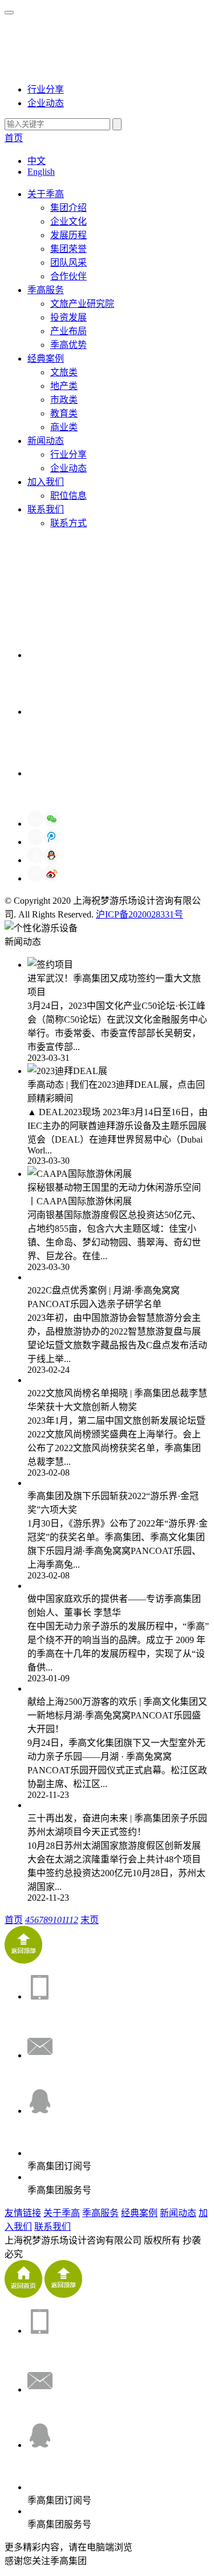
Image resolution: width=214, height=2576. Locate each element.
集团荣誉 (68, 249)
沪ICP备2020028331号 (140, 914)
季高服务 (46, 290)
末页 (90, 1920)
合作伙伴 (68, 276)
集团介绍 (68, 208)
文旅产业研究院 (82, 304)
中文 (37, 161)
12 (74, 1920)
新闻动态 (46, 441)
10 (57, 1920)
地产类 (64, 386)
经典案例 (46, 358)
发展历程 (68, 235)
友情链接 (23, 2213)
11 (66, 1920)
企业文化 (68, 221)
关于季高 (46, 194)
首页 (14, 138)
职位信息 (68, 496)
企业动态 (46, 103)
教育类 (64, 413)
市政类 (64, 400)
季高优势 (68, 345)
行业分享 (46, 89)
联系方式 (68, 523)
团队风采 (68, 263)
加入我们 (46, 482)
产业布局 (68, 331)
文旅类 (64, 372)
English (41, 172)
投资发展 (68, 317)
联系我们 (46, 509)
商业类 (64, 427)
